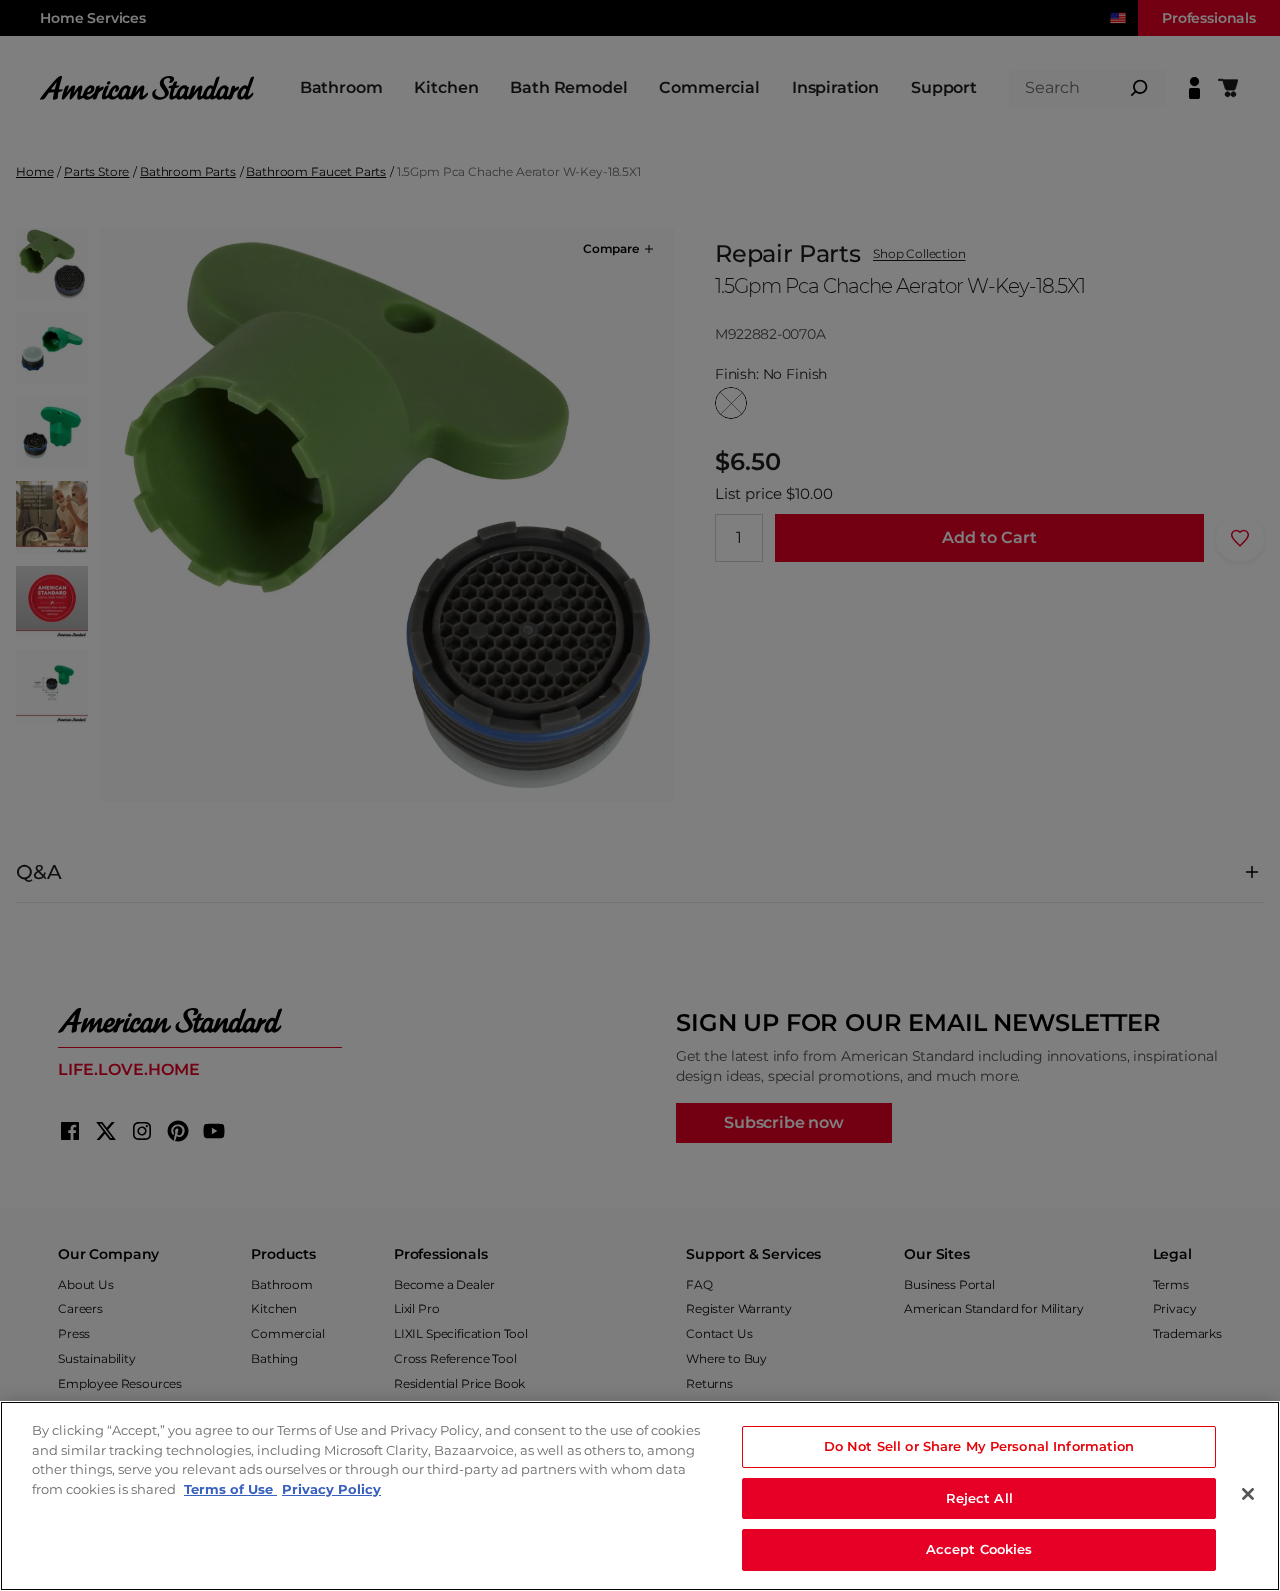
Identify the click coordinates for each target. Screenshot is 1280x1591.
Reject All (979, 1498)
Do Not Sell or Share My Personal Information (979, 1446)
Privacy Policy (331, 1489)
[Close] (1248, 1494)
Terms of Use (230, 1489)
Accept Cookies (979, 1549)
